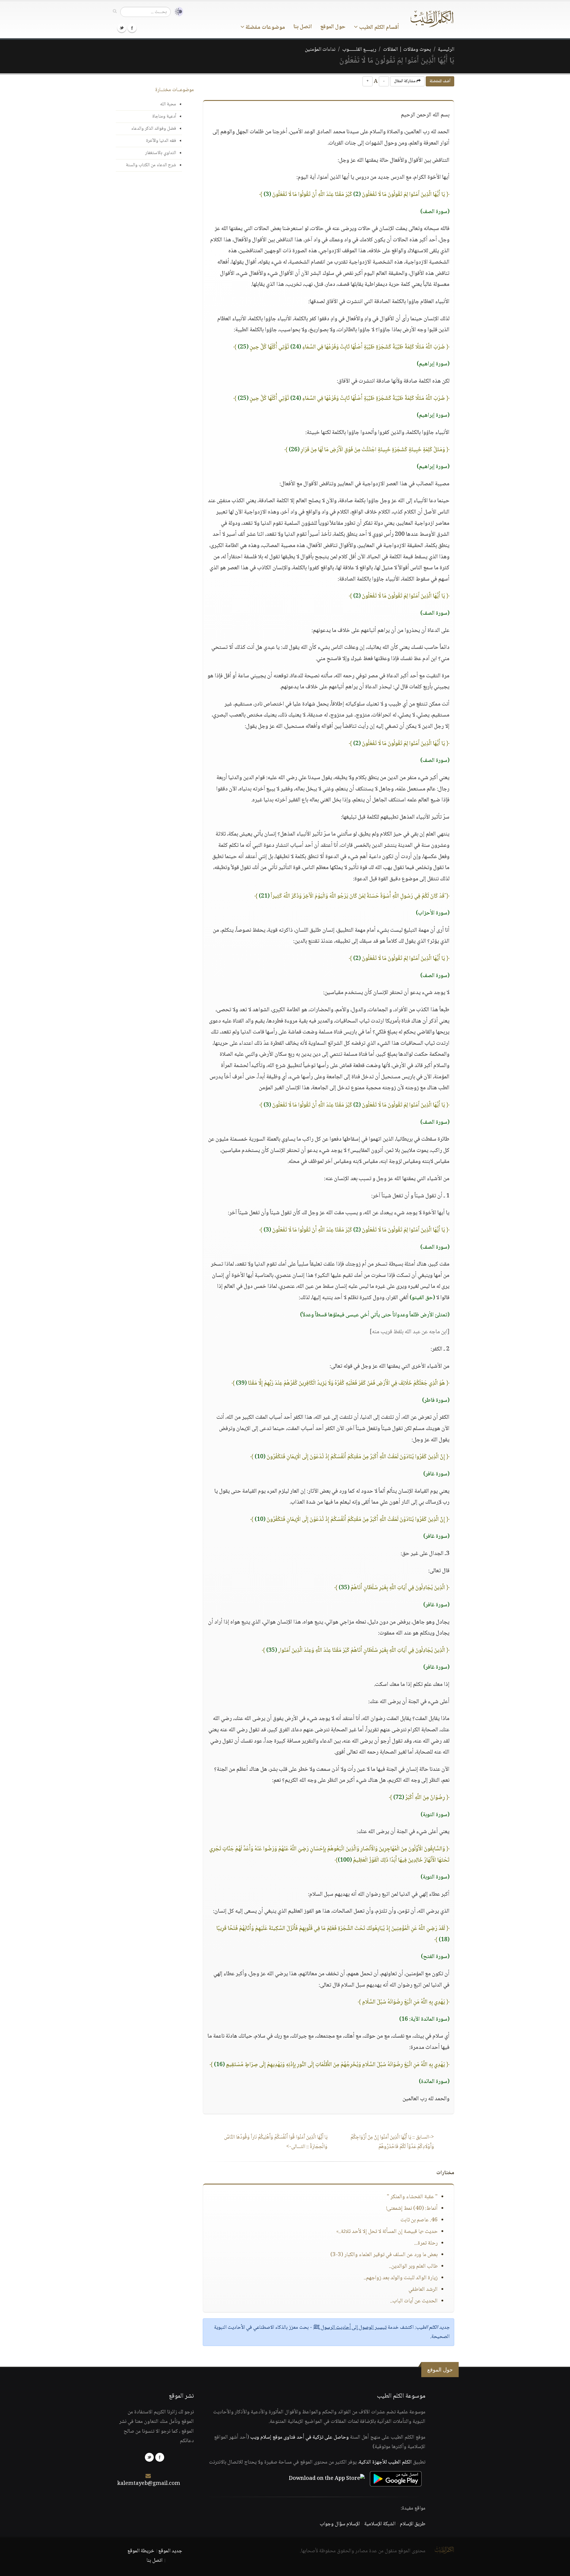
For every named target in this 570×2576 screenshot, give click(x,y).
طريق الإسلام (413, 2524)
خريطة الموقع (141, 2551)
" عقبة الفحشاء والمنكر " (412, 2197)
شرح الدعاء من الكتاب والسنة (151, 165)
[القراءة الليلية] (177, 12)
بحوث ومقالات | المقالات (407, 50)
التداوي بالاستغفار (161, 153)
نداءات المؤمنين (320, 50)
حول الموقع (333, 27)
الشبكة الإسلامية (380, 2524)
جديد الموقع (170, 2551)
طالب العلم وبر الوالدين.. (413, 2266)
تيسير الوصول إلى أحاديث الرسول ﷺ (350, 2328)
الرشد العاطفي (423, 2290)
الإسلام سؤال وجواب (340, 2524)
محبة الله (168, 104)
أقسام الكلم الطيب (378, 28)
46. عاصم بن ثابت (419, 2220)
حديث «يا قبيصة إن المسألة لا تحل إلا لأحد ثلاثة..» (387, 2232)
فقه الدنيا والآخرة (161, 141)
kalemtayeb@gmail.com (149, 2484)
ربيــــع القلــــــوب (359, 50)
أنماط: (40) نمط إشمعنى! (412, 2209)
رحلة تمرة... (426, 2243)
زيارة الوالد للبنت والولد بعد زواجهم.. (401, 2278)
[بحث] (115, 12)
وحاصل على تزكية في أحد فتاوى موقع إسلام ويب (300, 2437)
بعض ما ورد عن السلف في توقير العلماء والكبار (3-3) (384, 2255)
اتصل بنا (303, 27)
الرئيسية (446, 50)
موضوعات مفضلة (265, 28)
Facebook (132, 28)
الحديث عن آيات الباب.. (414, 2301)
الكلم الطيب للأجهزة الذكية (385, 2462)
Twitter (122, 28)
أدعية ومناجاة (164, 116)
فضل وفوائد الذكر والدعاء (154, 129)
